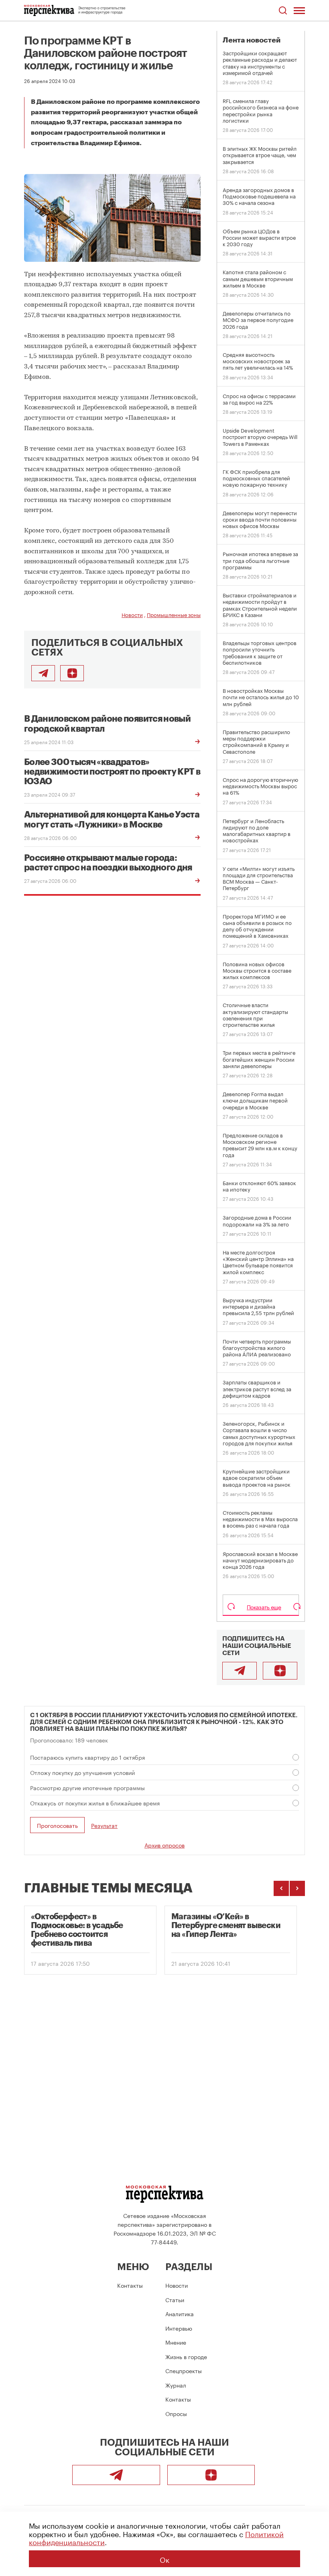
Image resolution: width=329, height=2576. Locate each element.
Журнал (176, 2385)
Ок (164, 2559)
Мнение (176, 2342)
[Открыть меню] (299, 10)
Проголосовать (57, 1825)
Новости (132, 614)
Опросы (176, 2413)
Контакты (130, 2285)
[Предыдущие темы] (281, 1888)
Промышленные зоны (174, 614)
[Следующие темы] (297, 1888)
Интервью (179, 2328)
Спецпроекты (184, 2370)
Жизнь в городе (186, 2356)
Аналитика (180, 2313)
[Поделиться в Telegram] (43, 673)
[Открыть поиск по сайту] (283, 11)
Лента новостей (252, 40)
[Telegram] (240, 1671)
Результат (104, 1825)
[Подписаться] (72, 673)
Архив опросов (164, 1845)
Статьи (175, 2299)
